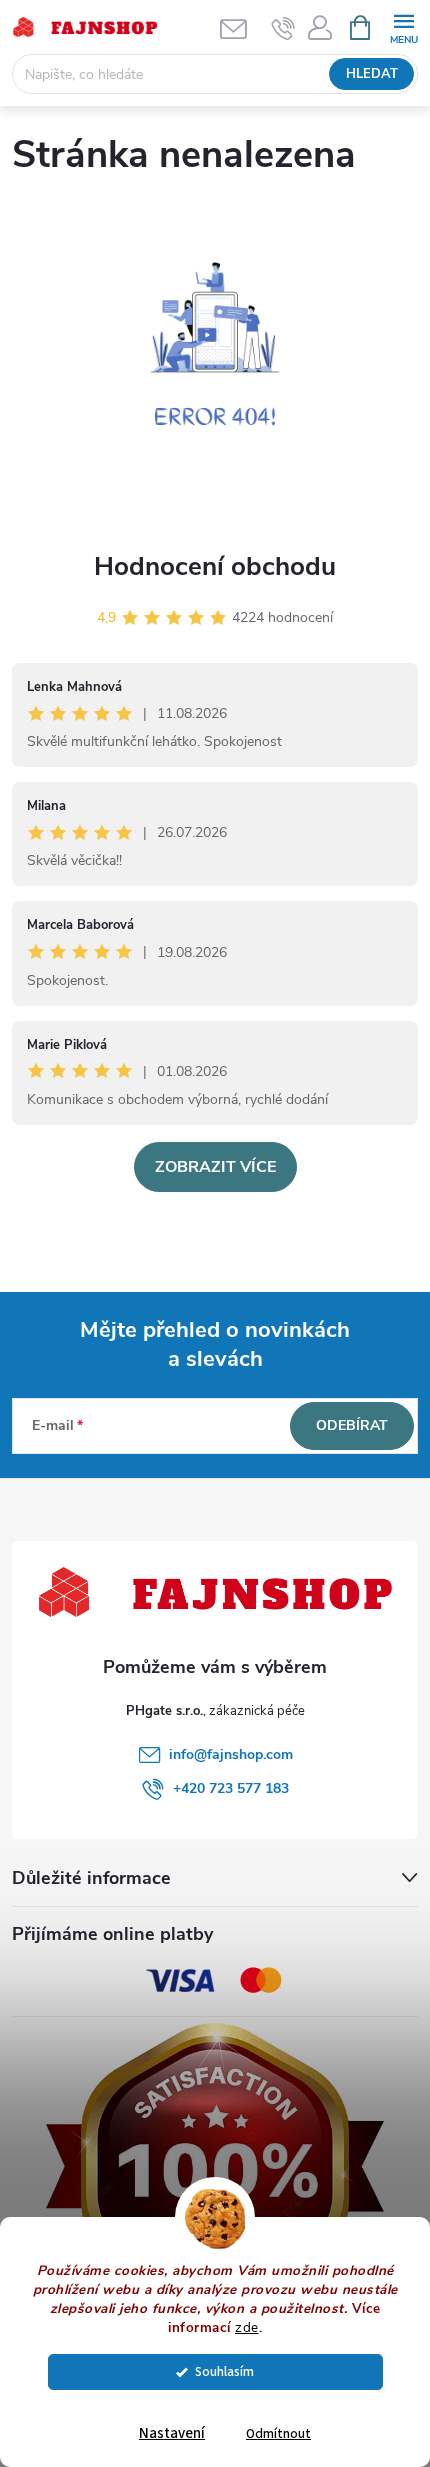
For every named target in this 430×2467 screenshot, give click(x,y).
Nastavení (172, 2433)
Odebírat (352, 1425)
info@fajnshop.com (231, 1754)
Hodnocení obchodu (215, 566)
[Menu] (403, 26)
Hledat (372, 74)
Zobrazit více (215, 1167)
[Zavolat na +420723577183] (283, 28)
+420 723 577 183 (231, 1788)
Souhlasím (224, 2371)
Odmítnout (278, 2433)
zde (247, 2327)
